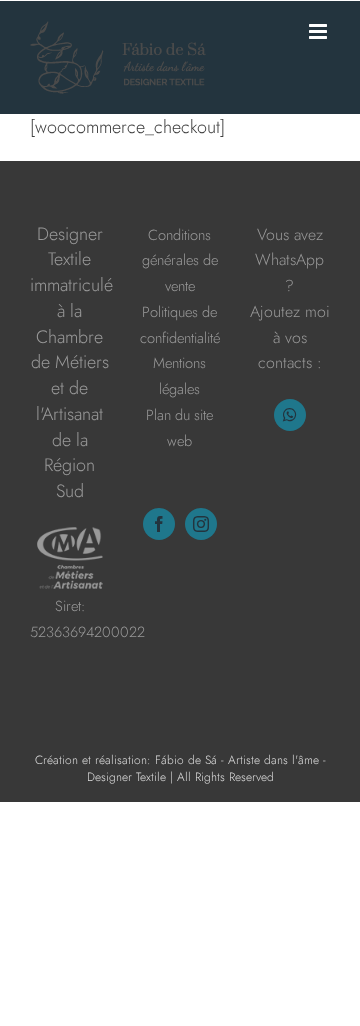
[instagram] (201, 524)
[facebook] (159, 524)
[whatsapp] (290, 415)
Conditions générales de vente (180, 260)
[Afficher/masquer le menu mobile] (319, 31)
